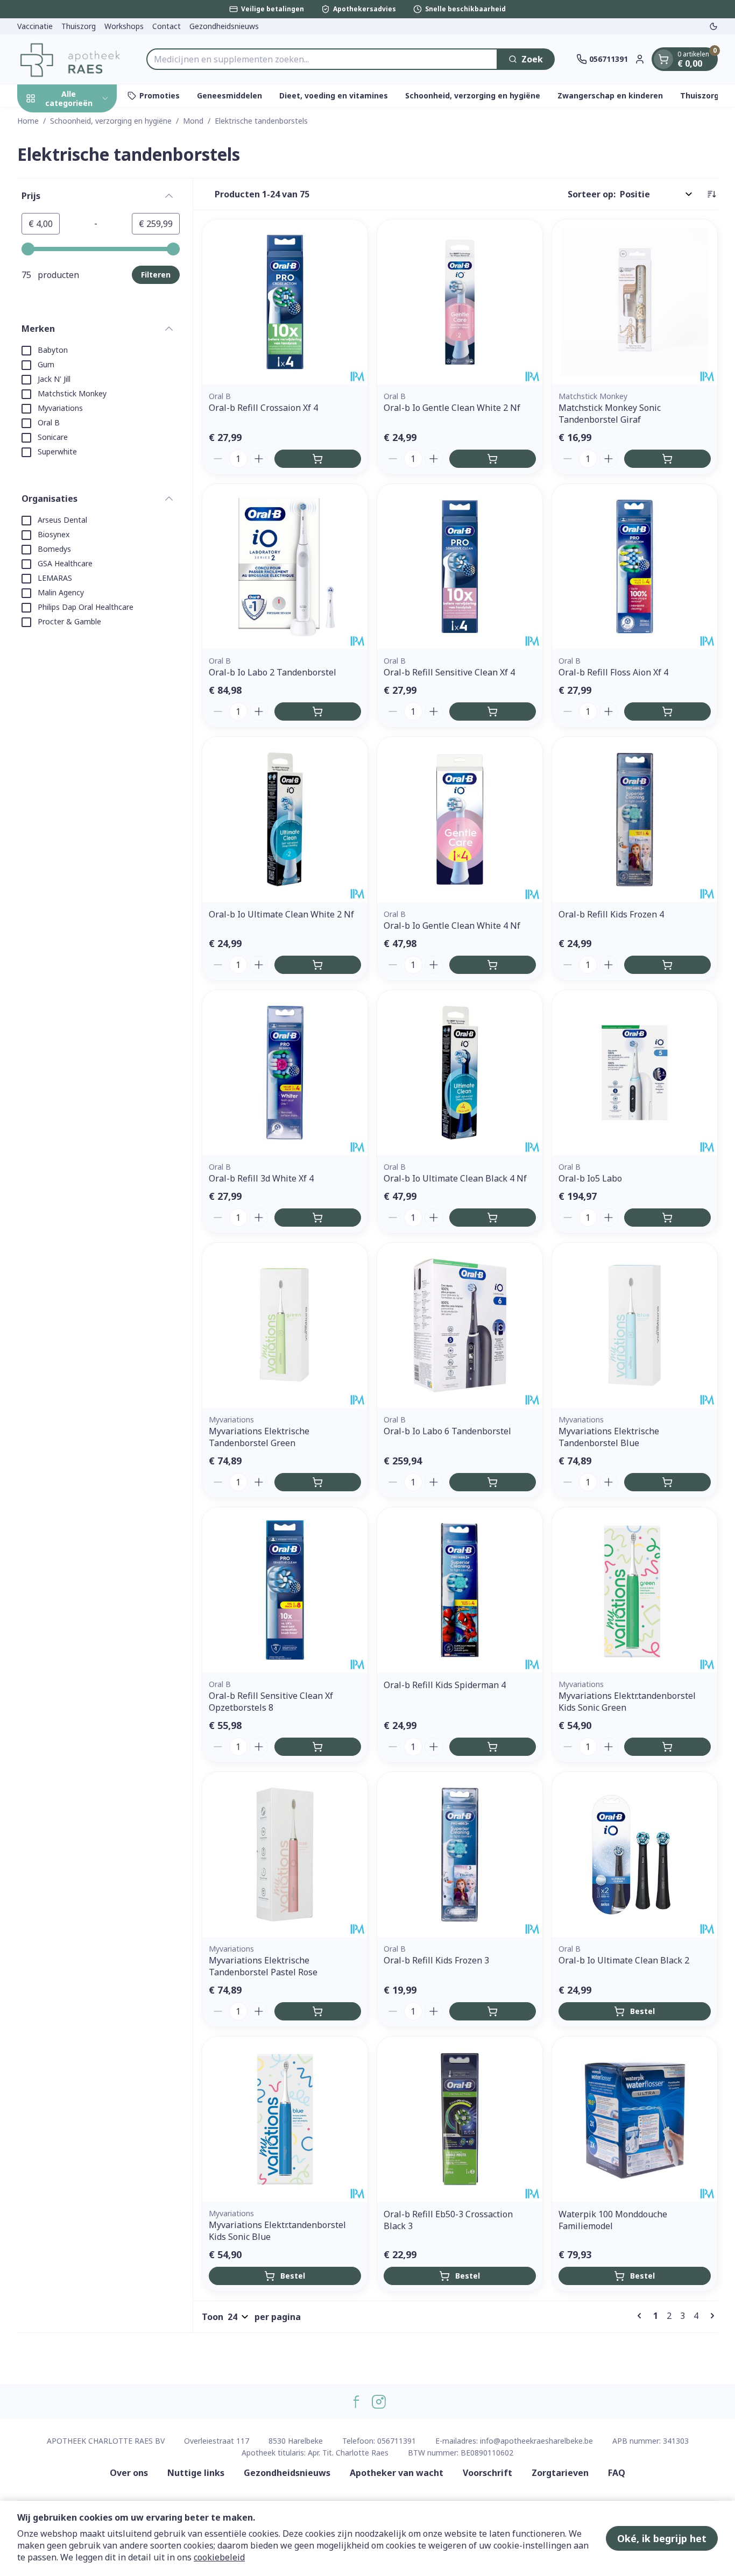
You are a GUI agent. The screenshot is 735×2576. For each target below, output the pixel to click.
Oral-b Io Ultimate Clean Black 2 (624, 1960)
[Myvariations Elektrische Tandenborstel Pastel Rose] (285, 1855)
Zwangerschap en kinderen (610, 95)
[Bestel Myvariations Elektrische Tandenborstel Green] (318, 1482)
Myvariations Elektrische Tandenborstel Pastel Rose (263, 1966)
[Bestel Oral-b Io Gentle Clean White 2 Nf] (493, 459)
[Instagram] (379, 2402)
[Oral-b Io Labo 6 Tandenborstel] (460, 1325)
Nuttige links (196, 2473)
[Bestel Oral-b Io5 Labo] (667, 1218)
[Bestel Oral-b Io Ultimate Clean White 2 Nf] (318, 965)
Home (28, 121)
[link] (641, 2316)
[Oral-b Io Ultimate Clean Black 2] (635, 1855)
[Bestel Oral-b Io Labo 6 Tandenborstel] (493, 1482)
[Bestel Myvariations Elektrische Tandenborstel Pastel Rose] (318, 2011)
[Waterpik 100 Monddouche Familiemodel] (635, 2119)
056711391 (397, 2441)
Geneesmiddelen (229, 95)
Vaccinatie (35, 26)
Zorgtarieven (560, 2473)
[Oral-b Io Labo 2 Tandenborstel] (285, 567)
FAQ (617, 2473)
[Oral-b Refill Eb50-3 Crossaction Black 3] (460, 2119)
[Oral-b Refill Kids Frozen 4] (635, 819)
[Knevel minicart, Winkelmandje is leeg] (663, 59)
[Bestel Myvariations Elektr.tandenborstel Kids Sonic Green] (667, 1747)
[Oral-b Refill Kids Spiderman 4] (460, 1590)
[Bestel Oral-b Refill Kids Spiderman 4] (493, 1747)
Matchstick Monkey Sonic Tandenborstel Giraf (610, 414)
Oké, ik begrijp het (662, 2538)
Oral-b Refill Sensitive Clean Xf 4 (449, 672)
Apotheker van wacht (397, 2473)
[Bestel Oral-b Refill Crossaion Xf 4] (318, 459)
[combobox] (322, 59)
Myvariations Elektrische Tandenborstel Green (259, 1437)
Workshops (124, 26)
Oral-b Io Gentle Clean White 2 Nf (452, 408)
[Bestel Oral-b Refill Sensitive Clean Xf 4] (493, 711)
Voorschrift (487, 2473)
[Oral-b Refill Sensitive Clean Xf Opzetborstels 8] (285, 1590)
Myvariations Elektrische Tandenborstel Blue (609, 1437)
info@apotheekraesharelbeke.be (536, 2441)
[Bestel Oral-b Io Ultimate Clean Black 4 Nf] (493, 1218)
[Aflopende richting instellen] (711, 194)
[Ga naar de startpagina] (71, 59)
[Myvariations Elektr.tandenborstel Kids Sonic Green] (635, 1590)
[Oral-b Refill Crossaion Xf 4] (285, 302)
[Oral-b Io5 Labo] (635, 1073)
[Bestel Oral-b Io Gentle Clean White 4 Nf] (493, 965)
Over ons (129, 2473)
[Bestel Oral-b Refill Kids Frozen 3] (493, 2011)
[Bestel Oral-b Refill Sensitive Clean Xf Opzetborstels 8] (318, 1747)
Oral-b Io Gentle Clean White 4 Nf (452, 926)
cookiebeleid (219, 2557)
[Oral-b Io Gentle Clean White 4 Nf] (460, 819)
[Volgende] (710, 2316)
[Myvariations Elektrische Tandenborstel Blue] (635, 1325)
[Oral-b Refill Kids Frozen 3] (460, 1855)
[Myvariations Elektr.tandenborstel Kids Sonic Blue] (285, 2119)
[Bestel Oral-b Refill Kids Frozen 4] (667, 965)
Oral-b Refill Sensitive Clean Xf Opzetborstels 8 (271, 1702)
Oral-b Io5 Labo (590, 1178)
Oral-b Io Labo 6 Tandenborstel (447, 1431)
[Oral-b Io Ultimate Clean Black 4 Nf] (460, 1073)
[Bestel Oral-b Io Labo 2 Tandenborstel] (318, 711)
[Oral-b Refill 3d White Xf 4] (285, 1073)
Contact (167, 26)
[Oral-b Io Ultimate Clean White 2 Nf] (285, 819)
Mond (193, 121)
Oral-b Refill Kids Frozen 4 (611, 914)
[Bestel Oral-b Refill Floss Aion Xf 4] (667, 711)
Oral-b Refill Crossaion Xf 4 (263, 408)
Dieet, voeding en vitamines (334, 95)
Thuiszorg (79, 26)
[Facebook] (356, 2402)
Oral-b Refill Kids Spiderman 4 (445, 1685)
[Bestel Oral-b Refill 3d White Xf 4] (318, 1218)
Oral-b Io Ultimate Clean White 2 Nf (281, 914)
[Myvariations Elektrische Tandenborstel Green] (285, 1325)
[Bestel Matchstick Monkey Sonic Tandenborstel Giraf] (667, 459)
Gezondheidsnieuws (224, 26)
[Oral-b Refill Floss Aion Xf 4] (635, 567)
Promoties (160, 95)
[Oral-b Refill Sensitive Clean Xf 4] (460, 567)
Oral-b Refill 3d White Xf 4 (261, 1178)
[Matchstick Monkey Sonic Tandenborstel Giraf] (635, 302)
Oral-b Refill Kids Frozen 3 (436, 1960)
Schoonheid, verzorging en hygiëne (473, 95)
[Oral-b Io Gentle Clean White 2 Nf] (460, 302)
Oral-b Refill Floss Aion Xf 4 (613, 672)
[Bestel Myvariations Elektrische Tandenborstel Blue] (667, 1482)
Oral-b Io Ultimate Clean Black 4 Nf (455, 1178)
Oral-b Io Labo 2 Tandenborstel (273, 672)
